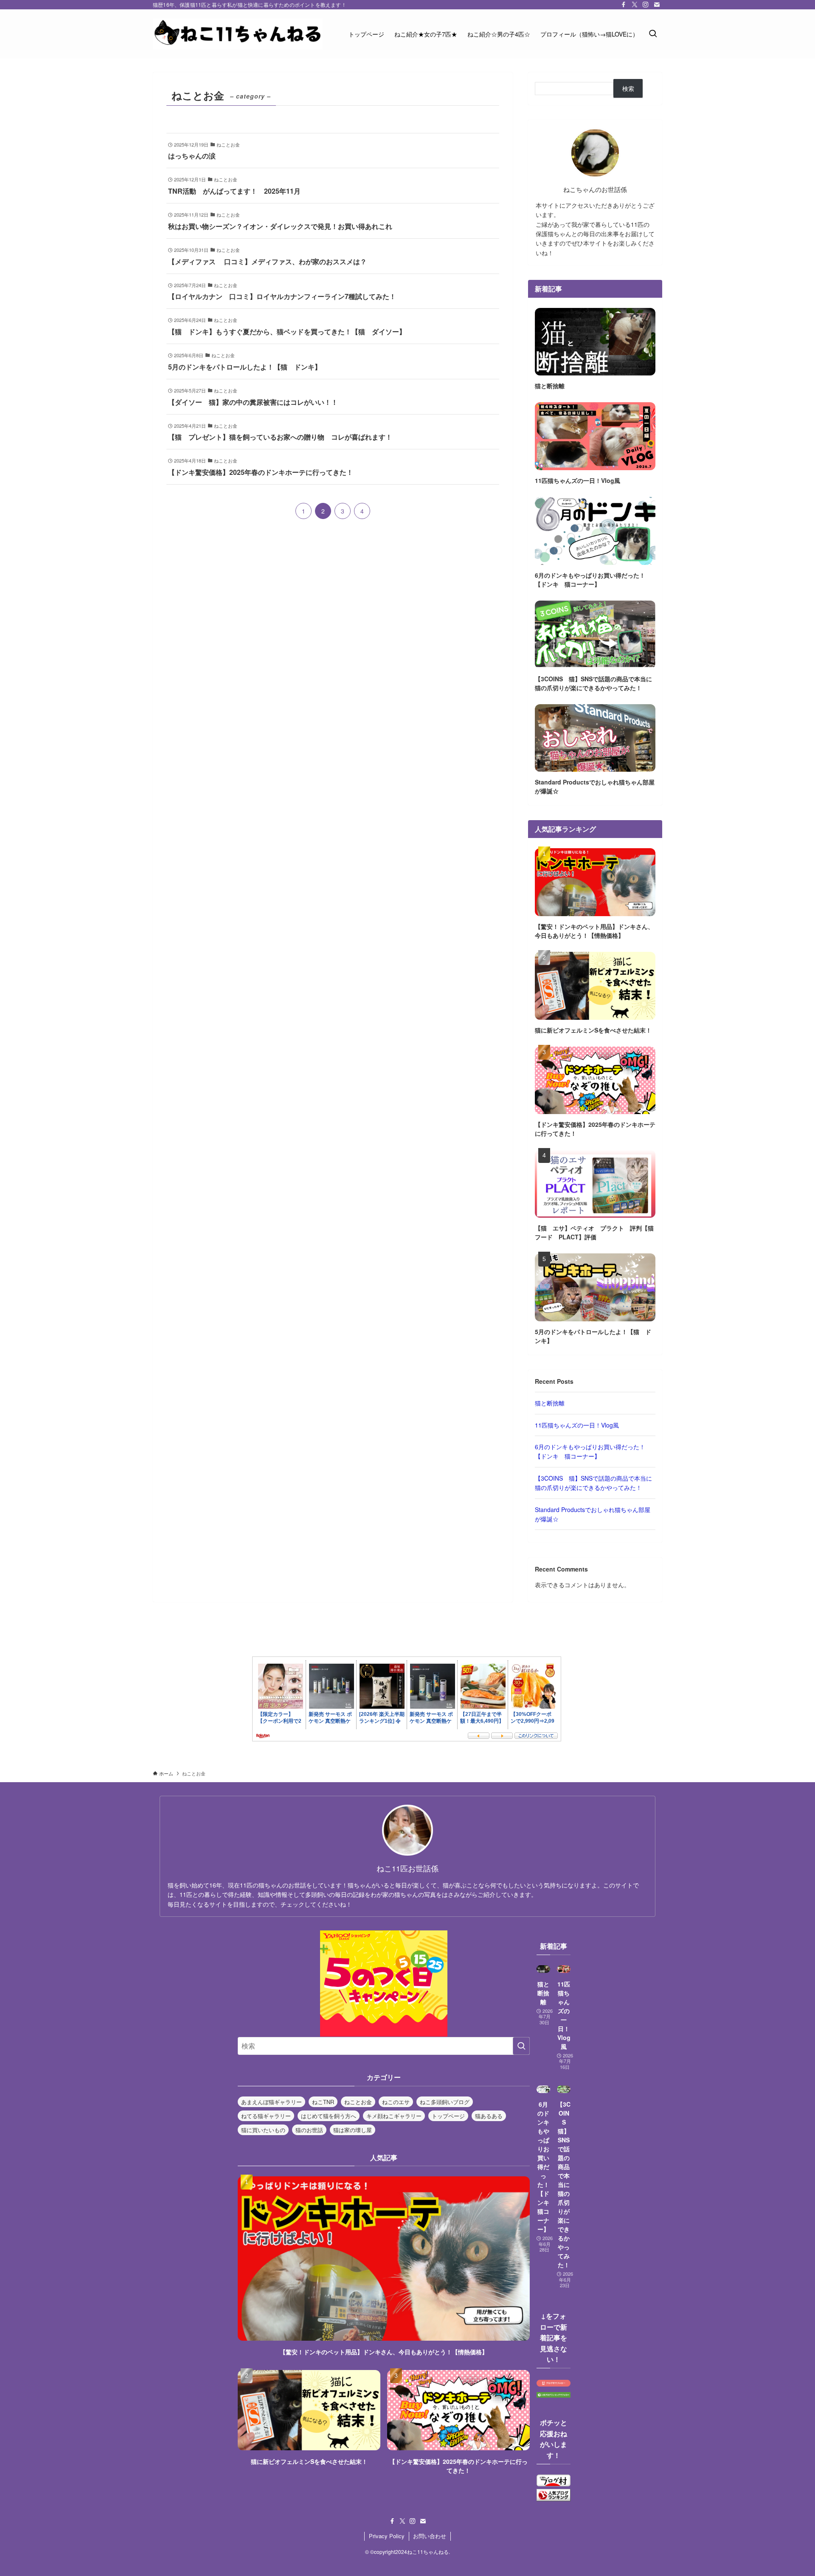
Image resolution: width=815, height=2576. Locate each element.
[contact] (657, 5)
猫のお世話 (309, 2130)
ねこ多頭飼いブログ (445, 2102)
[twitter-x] (635, 5)
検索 (628, 88)
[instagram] (646, 5)
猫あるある (489, 2116)
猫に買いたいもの (263, 2130)
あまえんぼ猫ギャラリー (271, 2102)
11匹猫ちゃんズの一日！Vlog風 (577, 1425)
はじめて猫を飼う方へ (329, 2116)
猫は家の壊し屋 (353, 2130)
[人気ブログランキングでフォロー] (554, 2395)
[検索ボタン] (653, 34)
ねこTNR (323, 2102)
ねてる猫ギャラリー (266, 2116)
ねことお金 (358, 2102)
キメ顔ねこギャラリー (394, 2116)
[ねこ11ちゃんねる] (238, 34)
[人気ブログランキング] (554, 2498)
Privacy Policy (387, 2536)
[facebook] (624, 5)
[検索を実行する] (521, 2046)
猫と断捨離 (550, 1403)
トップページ (448, 2116)
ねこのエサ (396, 2102)
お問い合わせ (430, 2536)
